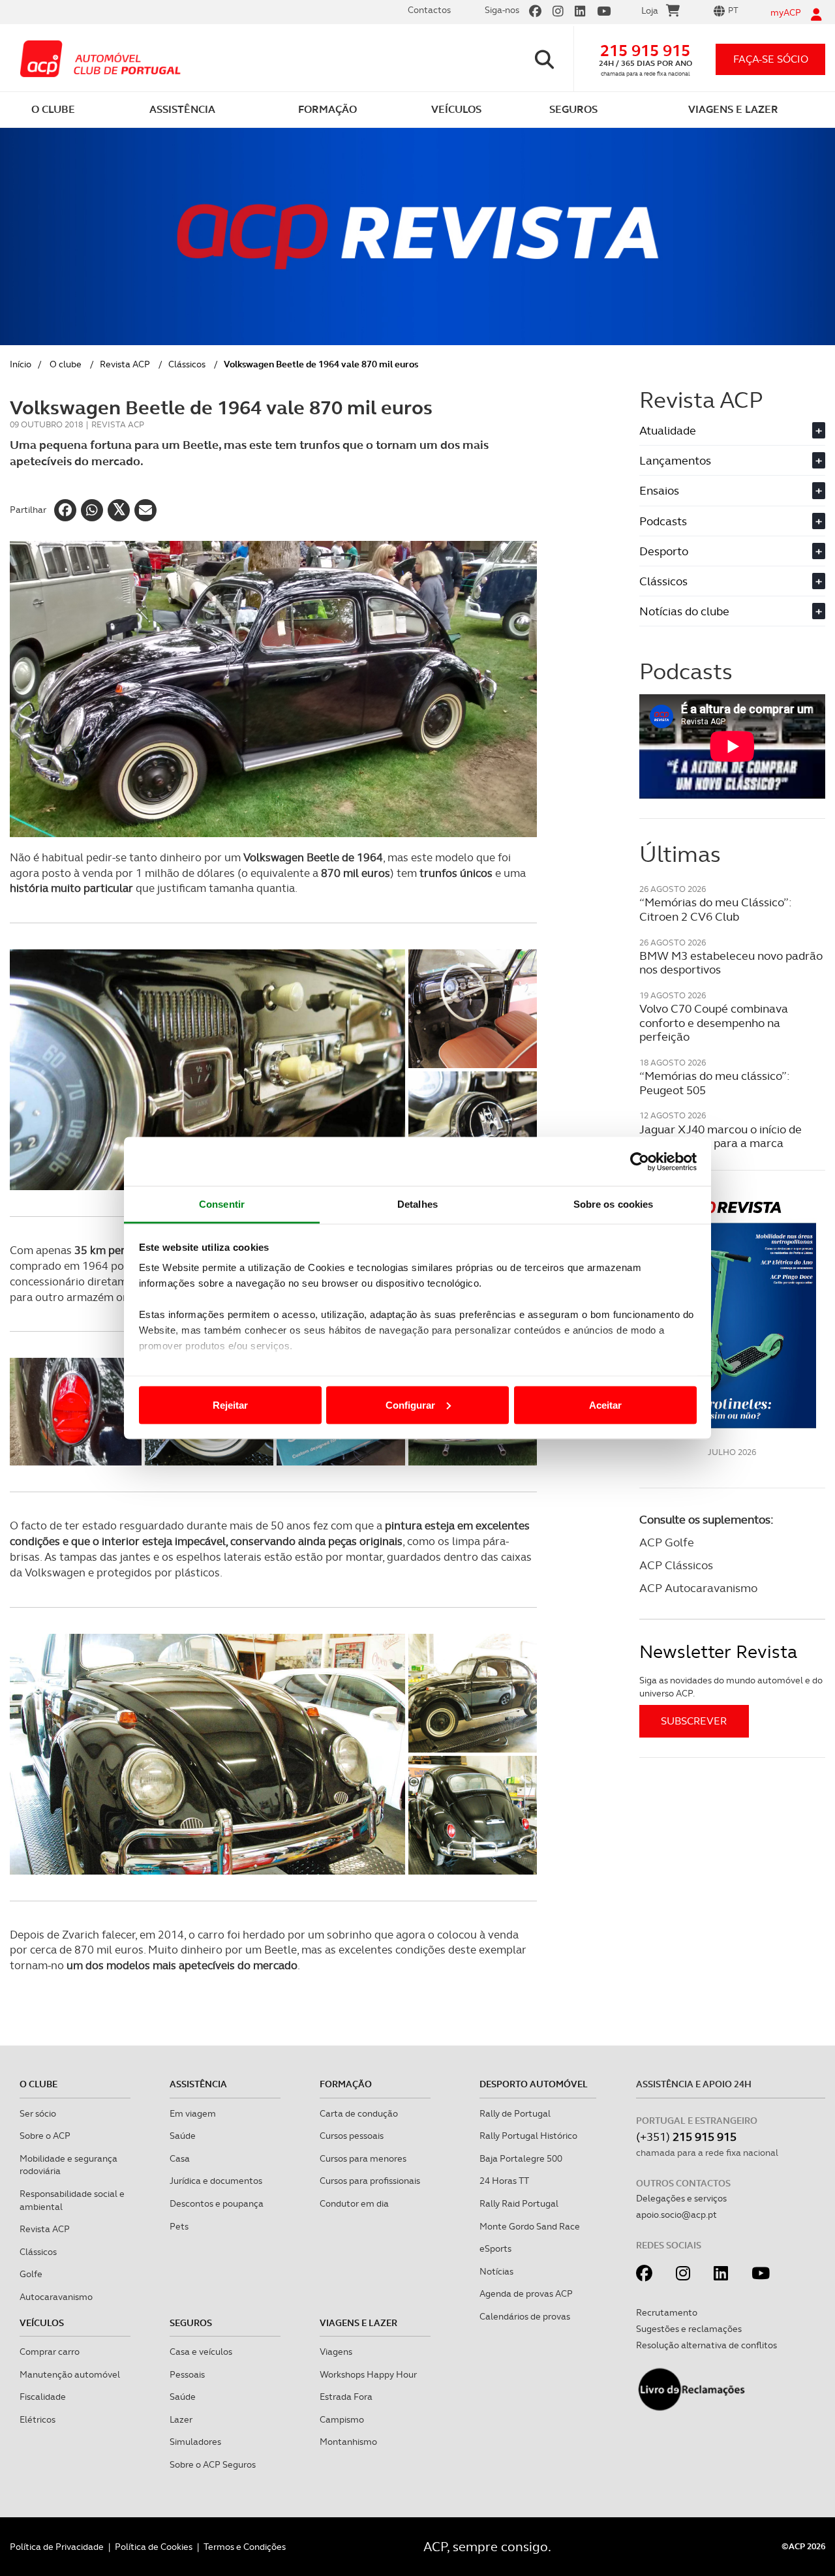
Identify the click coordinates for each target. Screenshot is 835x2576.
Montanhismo (348, 2442)
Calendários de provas (525, 2316)
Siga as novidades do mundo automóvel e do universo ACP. (731, 1687)
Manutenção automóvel (70, 2374)
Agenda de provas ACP (526, 2293)
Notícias (496, 2271)
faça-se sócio (771, 59)
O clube (66, 364)
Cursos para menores (363, 2158)
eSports (495, 2248)
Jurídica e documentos (216, 2181)
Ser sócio (38, 2113)
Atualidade (731, 430)
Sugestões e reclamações (689, 2329)
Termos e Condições (245, 2547)
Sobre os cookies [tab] (614, 1204)
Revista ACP (125, 364)
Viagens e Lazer (358, 2323)
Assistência (198, 2084)
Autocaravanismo (56, 2297)
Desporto (731, 551)
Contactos (429, 10)
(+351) (686, 2137)
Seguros (191, 2323)
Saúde (183, 2136)
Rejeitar (230, 1404)
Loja (650, 10)
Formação (346, 2084)
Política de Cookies (154, 2547)
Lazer (181, 2419)
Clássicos (187, 364)
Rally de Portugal (515, 2113)
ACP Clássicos (676, 1565)
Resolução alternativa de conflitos (706, 2345)
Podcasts (731, 521)
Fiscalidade (43, 2397)
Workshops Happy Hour (368, 2374)
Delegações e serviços (681, 2198)
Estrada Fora (346, 2397)
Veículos (42, 2323)
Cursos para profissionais (370, 2181)
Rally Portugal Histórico (528, 2136)
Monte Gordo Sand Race (530, 2226)
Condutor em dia (354, 2203)
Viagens (336, 2352)
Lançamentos (731, 460)
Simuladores (195, 2442)
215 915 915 (645, 51)
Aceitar (605, 1404)
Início (21, 364)
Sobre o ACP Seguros (213, 2464)
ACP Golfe (667, 1542)
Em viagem (193, 2113)
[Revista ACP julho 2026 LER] (732, 1314)
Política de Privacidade (57, 2547)
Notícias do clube (731, 611)
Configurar (410, 1404)
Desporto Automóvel (534, 2084)
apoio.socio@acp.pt (676, 2215)
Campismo (342, 2419)
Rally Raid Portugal (519, 2203)
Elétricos (38, 2419)
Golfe (31, 2274)
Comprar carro (50, 2352)
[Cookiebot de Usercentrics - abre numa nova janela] (640, 1161)
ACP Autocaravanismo (698, 1588)
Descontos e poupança (217, 2203)
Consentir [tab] (222, 1204)
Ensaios (731, 490)
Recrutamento (667, 2312)
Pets (179, 2226)
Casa (180, 2158)
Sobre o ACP (45, 2136)
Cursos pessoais (352, 2136)
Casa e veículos (201, 2352)
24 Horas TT (504, 2181)
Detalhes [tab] (417, 1204)
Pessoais (187, 2374)
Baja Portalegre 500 (521, 2158)
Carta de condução (359, 2113)
